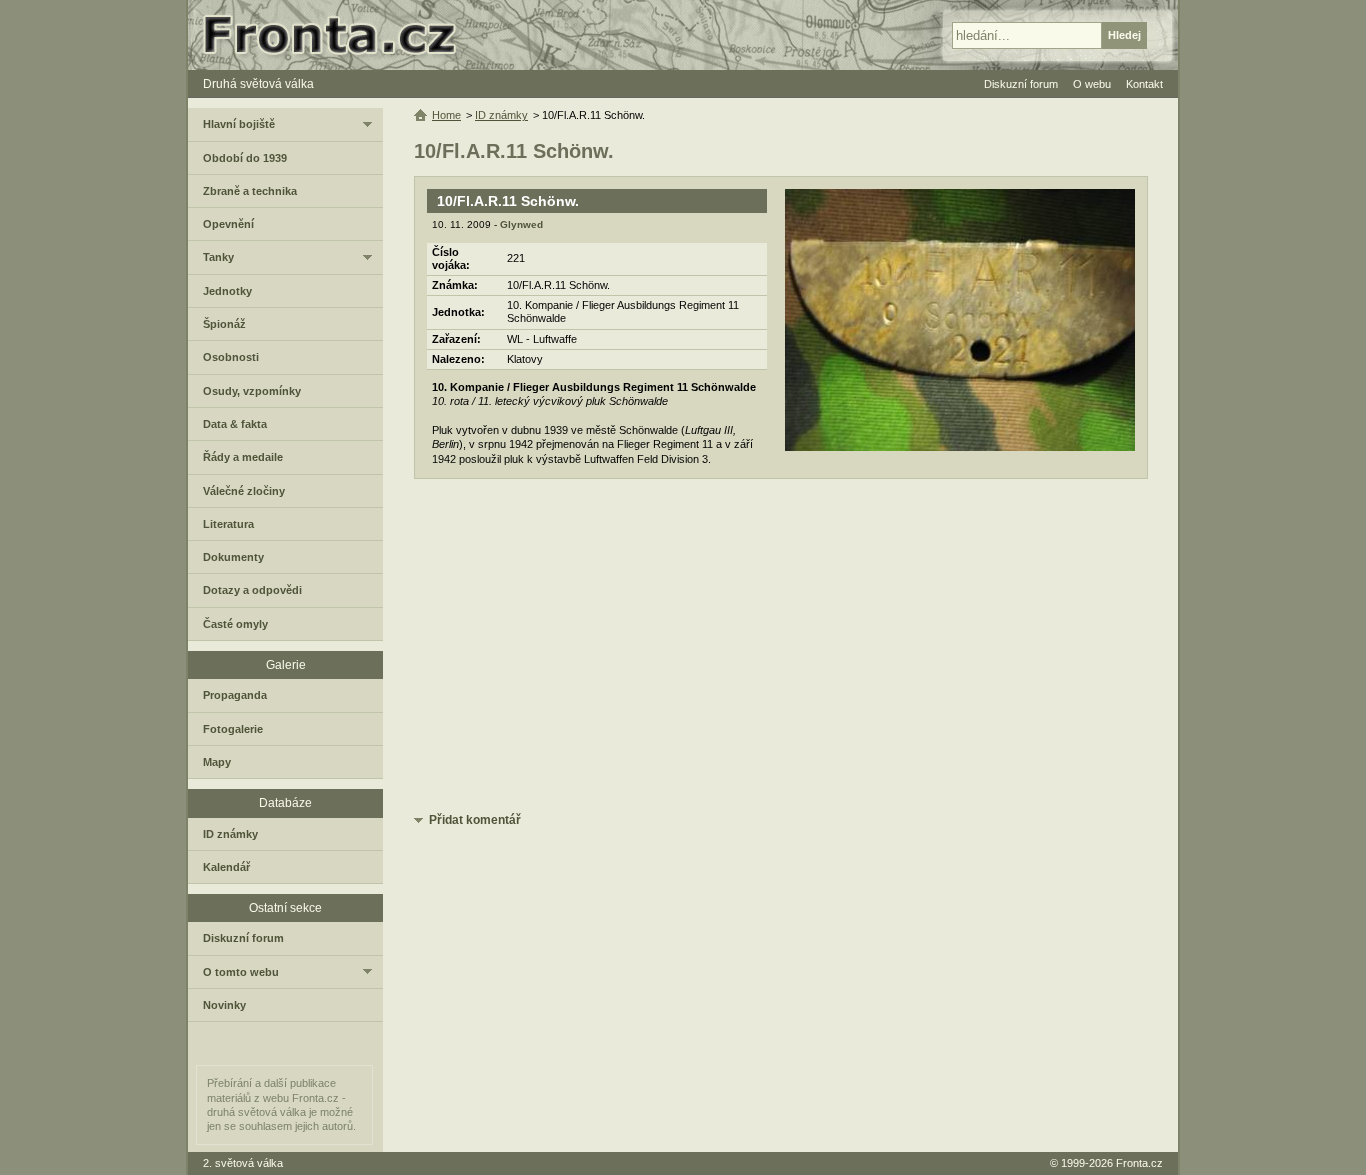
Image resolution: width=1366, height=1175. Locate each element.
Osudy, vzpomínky (252, 391)
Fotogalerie (233, 729)
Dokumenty (233, 557)
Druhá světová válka (258, 84)
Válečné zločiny (244, 491)
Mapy (217, 762)
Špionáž (224, 324)
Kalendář (226, 867)
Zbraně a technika (250, 191)
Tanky (218, 257)
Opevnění (228, 224)
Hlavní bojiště (239, 124)
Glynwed (521, 224)
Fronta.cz (1139, 1163)
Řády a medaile (243, 457)
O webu (1092, 84)
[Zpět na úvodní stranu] (338, 35)
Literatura (228, 524)
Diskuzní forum (243, 938)
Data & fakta (235, 424)
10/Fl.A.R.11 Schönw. (508, 201)
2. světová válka (243, 1163)
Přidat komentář (475, 820)
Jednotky (227, 291)
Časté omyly (235, 624)
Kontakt (1144, 84)
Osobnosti (231, 357)
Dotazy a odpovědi (252, 590)
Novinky (224, 1005)
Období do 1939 (245, 158)
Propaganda (235, 695)
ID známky (501, 115)
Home (446, 115)
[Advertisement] (781, 649)
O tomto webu (241, 972)
